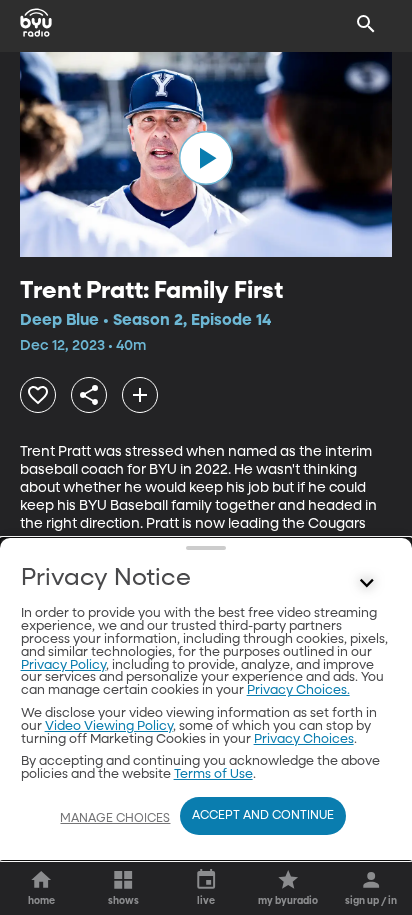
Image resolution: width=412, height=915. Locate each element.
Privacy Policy (63, 665)
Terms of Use (213, 774)
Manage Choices (115, 819)
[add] (140, 395)
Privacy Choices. (298, 690)
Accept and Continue (263, 816)
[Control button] (366, 583)
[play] (206, 158)
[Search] (366, 24)
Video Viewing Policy (109, 726)
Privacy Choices (304, 739)
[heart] (38, 395)
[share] (89, 395)
